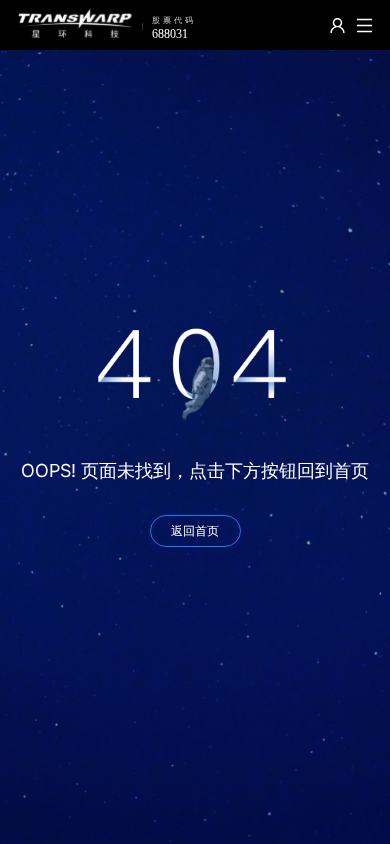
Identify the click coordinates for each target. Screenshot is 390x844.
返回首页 (195, 530)
